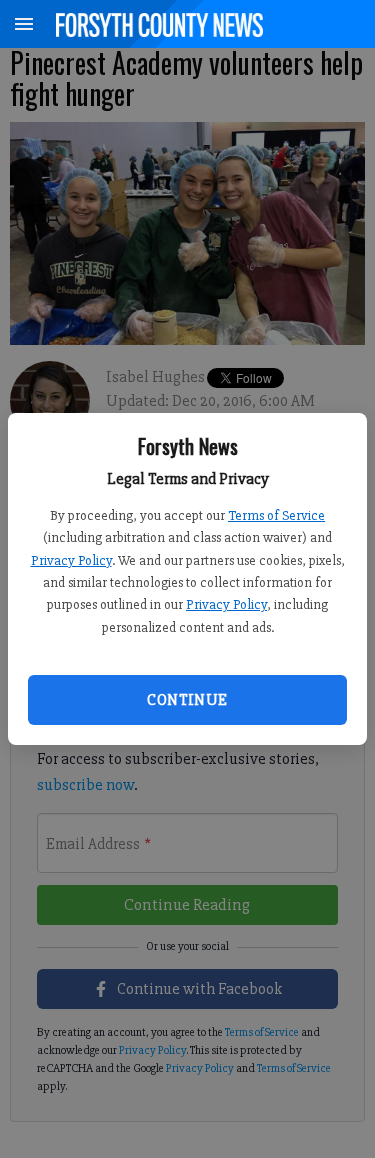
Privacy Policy (71, 560)
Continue (187, 700)
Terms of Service (276, 515)
